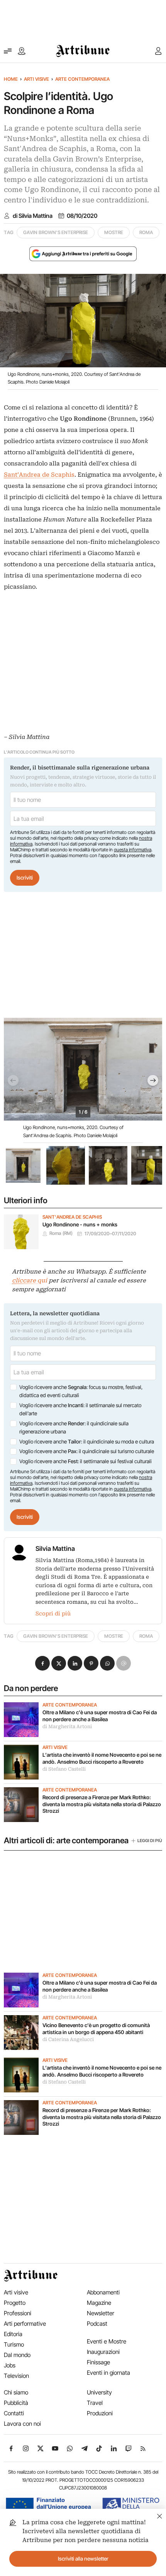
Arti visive (36, 79)
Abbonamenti (103, 2292)
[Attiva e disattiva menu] (8, 51)
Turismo (14, 2344)
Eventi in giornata (108, 2373)
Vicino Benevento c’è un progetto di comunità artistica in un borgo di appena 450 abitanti (96, 2029)
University (99, 2392)
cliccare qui (30, 1280)
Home (11, 79)
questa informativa (133, 850)
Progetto (15, 2303)
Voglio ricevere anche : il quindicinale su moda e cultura (87, 1442)
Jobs (10, 2365)
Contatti (14, 2413)
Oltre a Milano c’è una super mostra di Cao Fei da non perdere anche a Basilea (100, 1716)
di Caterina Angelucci (68, 2039)
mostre (114, 232)
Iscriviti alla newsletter (83, 2559)
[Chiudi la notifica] (160, 2515)
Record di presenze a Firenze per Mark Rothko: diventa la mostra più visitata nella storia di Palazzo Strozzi (102, 1804)
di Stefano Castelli (64, 1769)
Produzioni (100, 2413)
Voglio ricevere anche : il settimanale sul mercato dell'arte (80, 1409)
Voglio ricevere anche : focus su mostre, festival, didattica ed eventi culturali (81, 1391)
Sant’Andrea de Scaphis (39, 475)
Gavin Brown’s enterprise (56, 232)
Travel (95, 2403)
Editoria (13, 2334)
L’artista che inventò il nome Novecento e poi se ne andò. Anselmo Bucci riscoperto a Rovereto (102, 1758)
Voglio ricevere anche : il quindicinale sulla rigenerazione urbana (74, 1428)
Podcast (97, 2324)
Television (16, 2376)
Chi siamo (16, 2392)
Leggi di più (150, 1841)
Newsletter (101, 2313)
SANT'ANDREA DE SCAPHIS (72, 1217)
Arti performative (25, 2324)
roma (146, 232)
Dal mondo (17, 2355)
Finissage (98, 2362)
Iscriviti (25, 878)
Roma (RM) (61, 1233)
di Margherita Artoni (67, 1727)
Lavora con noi (22, 2424)
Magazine (99, 2303)
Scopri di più (53, 1613)
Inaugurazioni (103, 2352)
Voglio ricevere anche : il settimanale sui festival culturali (86, 1461)
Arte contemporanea (82, 79)
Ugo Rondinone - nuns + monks (80, 1224)
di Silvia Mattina (33, 216)
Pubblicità (16, 2403)
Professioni (18, 2313)
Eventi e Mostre (107, 2341)
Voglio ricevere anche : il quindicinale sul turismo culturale (87, 1451)
